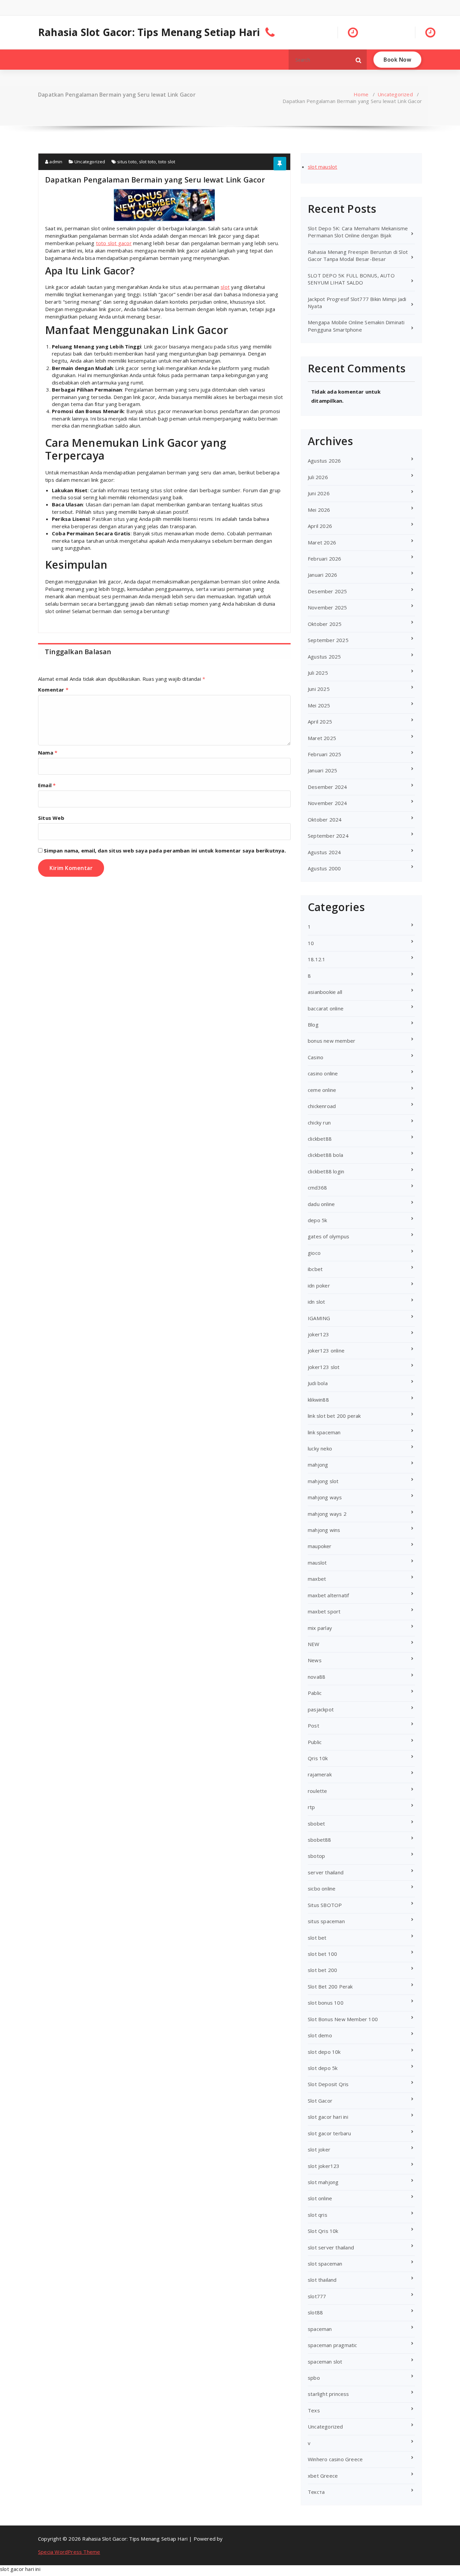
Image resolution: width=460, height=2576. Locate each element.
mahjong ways (325, 1497)
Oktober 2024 (325, 819)
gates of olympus (328, 1236)
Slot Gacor (320, 2101)
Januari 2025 (322, 770)
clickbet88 (320, 1139)
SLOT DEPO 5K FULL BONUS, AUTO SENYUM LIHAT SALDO (351, 279)
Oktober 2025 (325, 624)
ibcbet (315, 1269)
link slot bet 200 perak (334, 1416)
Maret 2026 (322, 542)
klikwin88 (318, 1400)
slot (225, 287)
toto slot (167, 162)
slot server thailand (331, 2247)
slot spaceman (325, 2264)
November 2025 (327, 607)
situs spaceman (326, 1921)
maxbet (317, 1579)
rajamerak (320, 1774)
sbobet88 (320, 1840)
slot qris (318, 2215)
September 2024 (328, 836)
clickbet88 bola (325, 1155)
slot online (320, 2198)
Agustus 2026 (324, 461)
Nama (48, 752)
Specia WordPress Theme (69, 2552)
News (315, 1660)
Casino (316, 1057)
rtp (311, 1807)
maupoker (320, 1546)
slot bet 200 (322, 1970)
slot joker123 (324, 2166)
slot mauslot (322, 167)
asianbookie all (325, 992)
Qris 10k (318, 1758)
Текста (316, 2492)
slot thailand (322, 2280)
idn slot (317, 1302)
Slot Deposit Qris (328, 2084)
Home (361, 94)
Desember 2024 (327, 787)
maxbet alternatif (328, 1595)
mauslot (317, 1563)
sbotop (316, 1856)
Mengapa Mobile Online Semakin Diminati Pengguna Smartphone (356, 326)
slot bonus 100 (326, 2003)
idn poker (319, 1285)
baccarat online (326, 1008)
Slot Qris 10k (323, 2231)
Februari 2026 (325, 559)
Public (315, 1742)
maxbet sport (324, 1611)
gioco (314, 1253)
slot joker (319, 2149)
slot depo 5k (323, 2068)
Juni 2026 (319, 493)
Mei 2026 (319, 510)
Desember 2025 (327, 591)
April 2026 (320, 526)
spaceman (320, 2329)
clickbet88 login (326, 1171)
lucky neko (320, 1448)
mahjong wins (324, 1530)
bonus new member (332, 1041)
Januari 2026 (322, 575)
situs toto (127, 162)
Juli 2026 (318, 477)
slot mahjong (323, 2182)
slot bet (317, 1938)
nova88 (317, 1677)
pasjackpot (321, 1709)
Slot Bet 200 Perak (330, 1986)
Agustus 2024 (324, 852)
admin (55, 162)
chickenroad (322, 1106)
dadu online (321, 1204)
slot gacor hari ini (328, 2117)
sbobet (316, 1824)
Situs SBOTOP (325, 1905)
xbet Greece (323, 2476)
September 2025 (328, 640)
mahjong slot (323, 1481)
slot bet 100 (322, 1954)
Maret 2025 (322, 738)
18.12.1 (317, 959)
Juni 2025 (319, 689)
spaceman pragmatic (333, 2345)
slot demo (320, 2035)
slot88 (315, 2312)
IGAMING (319, 1318)
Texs (314, 2410)
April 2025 (320, 722)
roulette (318, 1791)
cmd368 (317, 1187)
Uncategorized (395, 94)
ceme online (322, 1090)
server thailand (326, 1872)
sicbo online (322, 1888)
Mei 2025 (319, 705)
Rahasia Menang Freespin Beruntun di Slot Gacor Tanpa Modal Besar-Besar (358, 255)
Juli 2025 (318, 673)
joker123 (319, 1334)
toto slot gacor (114, 243)
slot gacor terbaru (330, 2133)
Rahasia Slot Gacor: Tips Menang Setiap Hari (149, 32)
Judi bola (318, 1383)
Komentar (53, 690)
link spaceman (324, 1432)
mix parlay (320, 1628)
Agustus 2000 (324, 868)
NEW (314, 1644)
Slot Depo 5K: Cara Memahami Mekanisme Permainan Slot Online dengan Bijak (358, 232)
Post (314, 1726)
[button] (359, 60)
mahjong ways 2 (327, 1514)
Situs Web (51, 818)
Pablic (315, 1693)
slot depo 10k (324, 2052)
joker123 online (326, 1350)
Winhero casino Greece (335, 2459)
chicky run (319, 1123)
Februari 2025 (325, 754)
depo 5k (317, 1220)
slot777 (317, 2296)
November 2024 (327, 803)
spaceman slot (325, 2362)
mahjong (318, 1465)
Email (47, 785)
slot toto (148, 162)
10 (311, 943)
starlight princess (328, 2394)
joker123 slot (324, 1367)
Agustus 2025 (324, 657)
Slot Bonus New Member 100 (343, 2019)
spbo (314, 2378)
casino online (323, 1073)
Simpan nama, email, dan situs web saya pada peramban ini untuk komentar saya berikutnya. (165, 850)
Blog (313, 1025)
